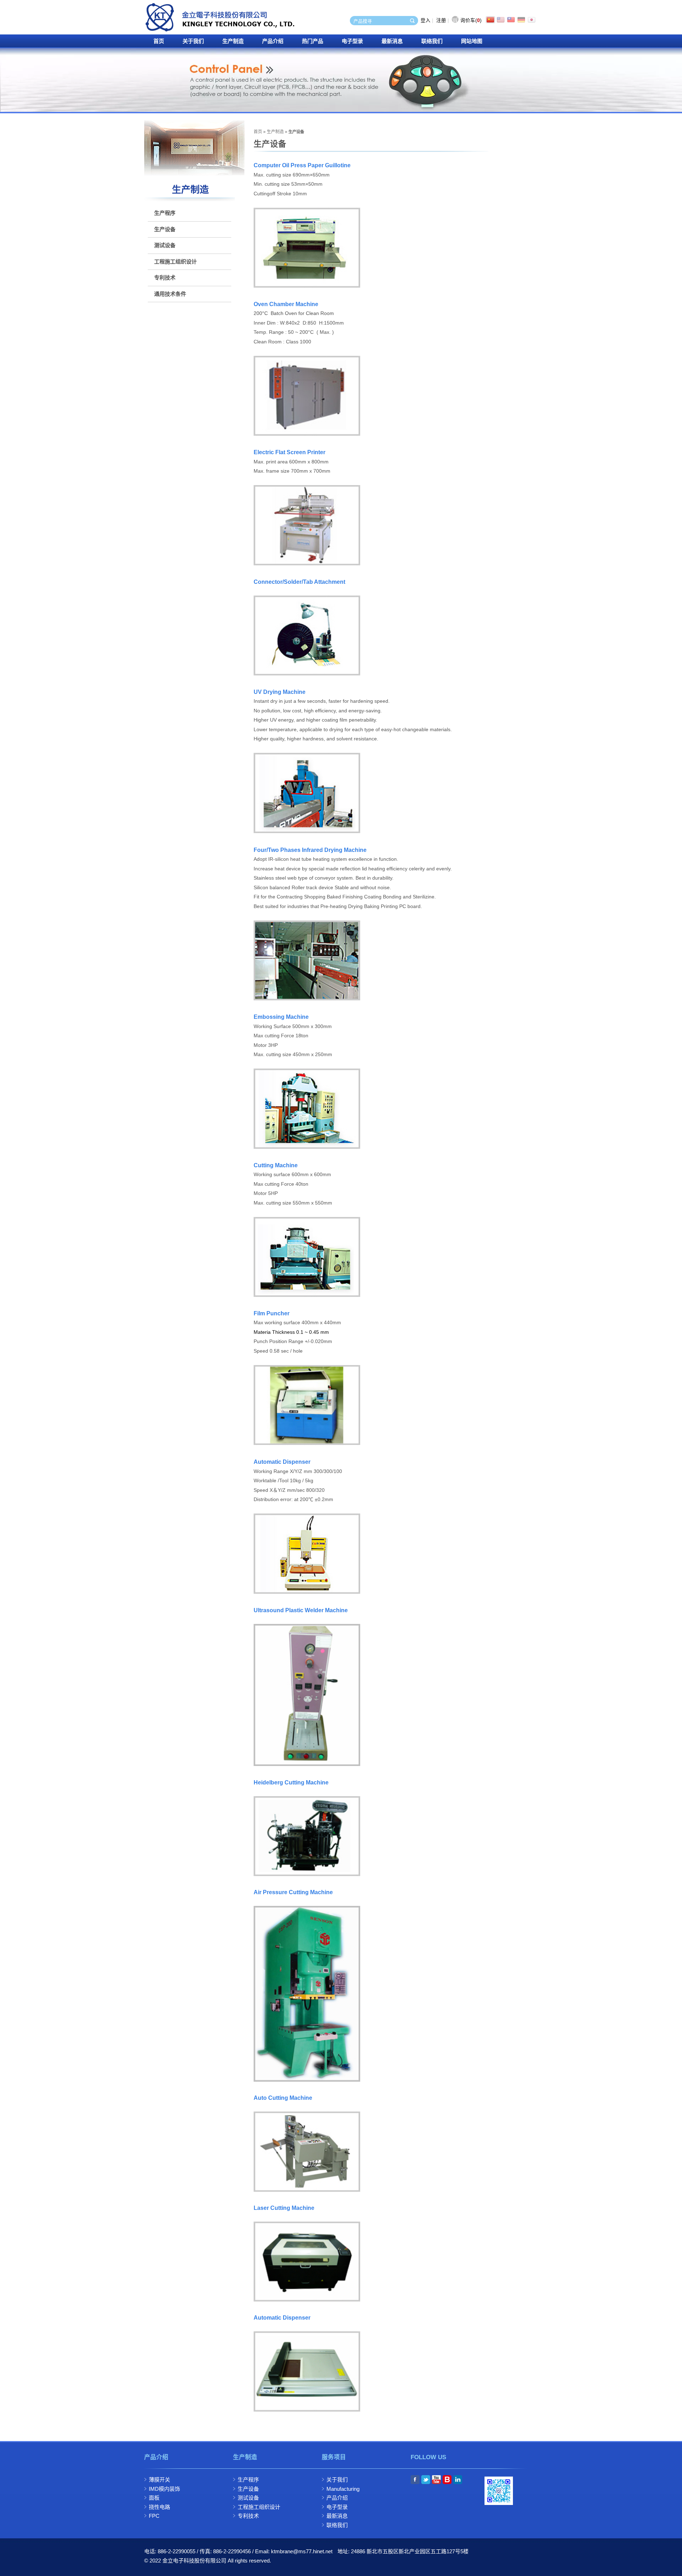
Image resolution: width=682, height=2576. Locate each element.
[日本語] (532, 21)
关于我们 (193, 41)
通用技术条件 (170, 294)
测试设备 (165, 245)
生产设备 (165, 229)
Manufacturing (343, 2489)
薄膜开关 (159, 2480)
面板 (154, 2498)
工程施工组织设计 (175, 262)
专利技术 (165, 278)
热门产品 (313, 41)
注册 (441, 20)
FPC (154, 2516)
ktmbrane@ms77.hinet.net (302, 2551)
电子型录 (352, 41)
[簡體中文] (491, 21)
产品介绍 (273, 41)
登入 (426, 20)
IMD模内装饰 (164, 2489)
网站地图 (472, 41)
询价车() (471, 20)
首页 (159, 41)
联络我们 (432, 41)
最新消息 (392, 41)
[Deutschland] (521, 21)
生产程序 (165, 213)
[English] (501, 21)
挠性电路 (159, 2507)
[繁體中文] (511, 21)
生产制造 (233, 41)
